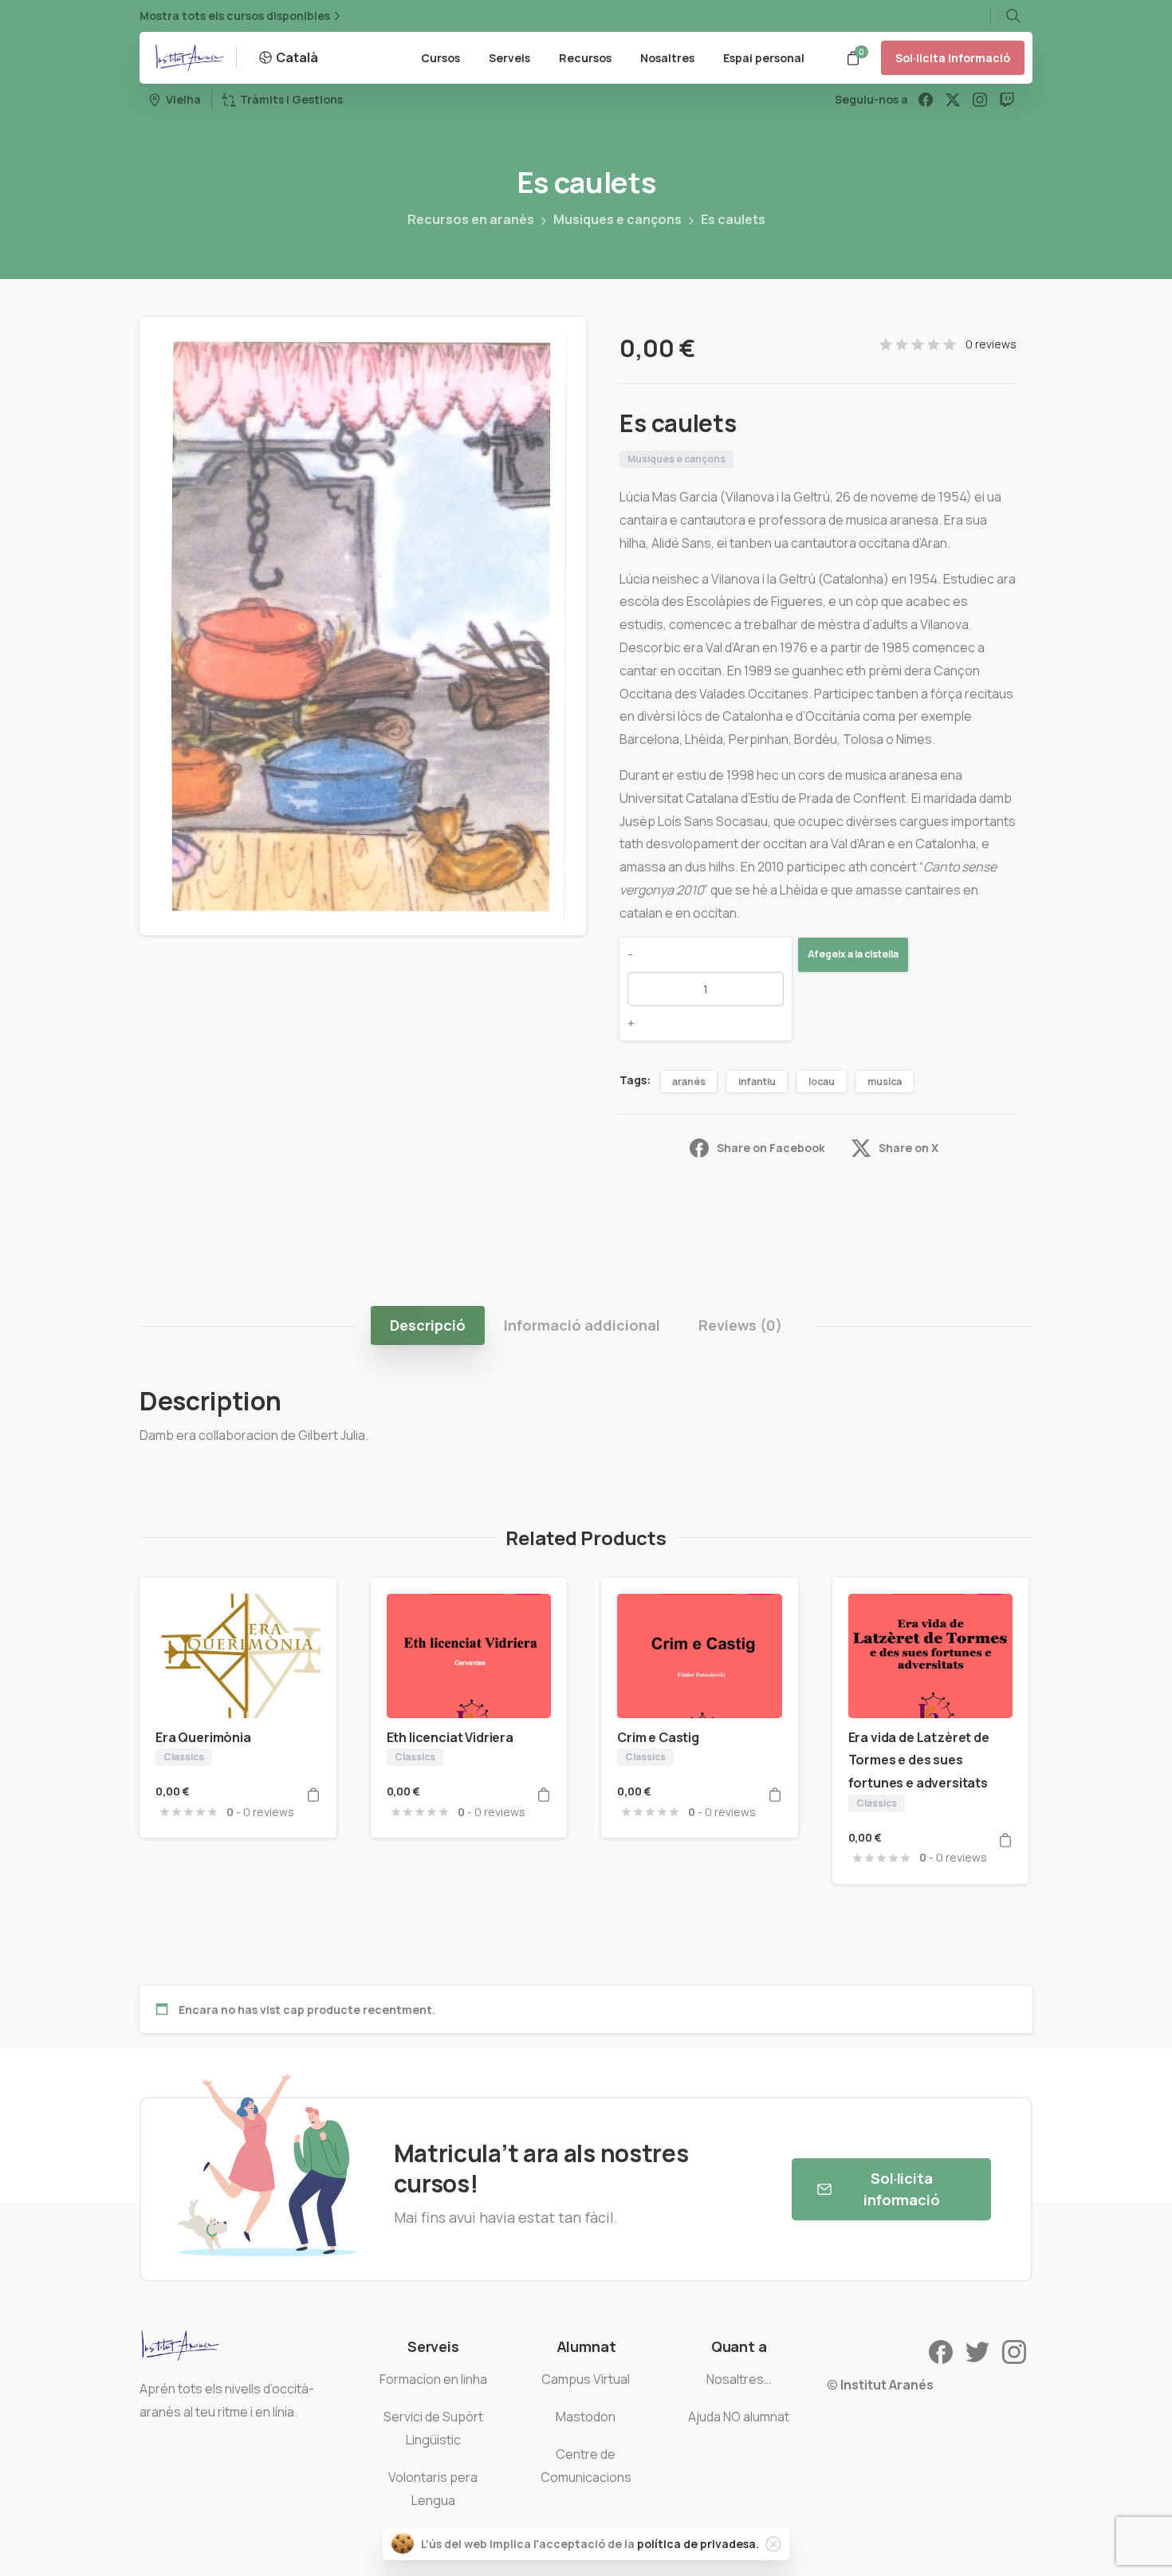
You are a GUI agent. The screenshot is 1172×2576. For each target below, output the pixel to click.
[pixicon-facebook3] (941, 2351)
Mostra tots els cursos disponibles (235, 16)
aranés (689, 1082)
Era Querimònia (203, 1737)
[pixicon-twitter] (977, 2351)
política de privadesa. (698, 2544)
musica (885, 1082)
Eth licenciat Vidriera (450, 1737)
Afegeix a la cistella (853, 954)
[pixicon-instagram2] (1014, 2351)
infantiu (757, 1082)
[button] (559, 344)
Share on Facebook (771, 1148)
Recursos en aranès (471, 219)
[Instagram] (980, 100)
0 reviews (991, 344)
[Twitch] (1007, 100)
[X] (953, 100)
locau (822, 1082)
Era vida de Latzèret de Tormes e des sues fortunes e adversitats (919, 1760)
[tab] (428, 1325)
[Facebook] (926, 100)
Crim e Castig (658, 1737)
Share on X (908, 1148)
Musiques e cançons (617, 219)
